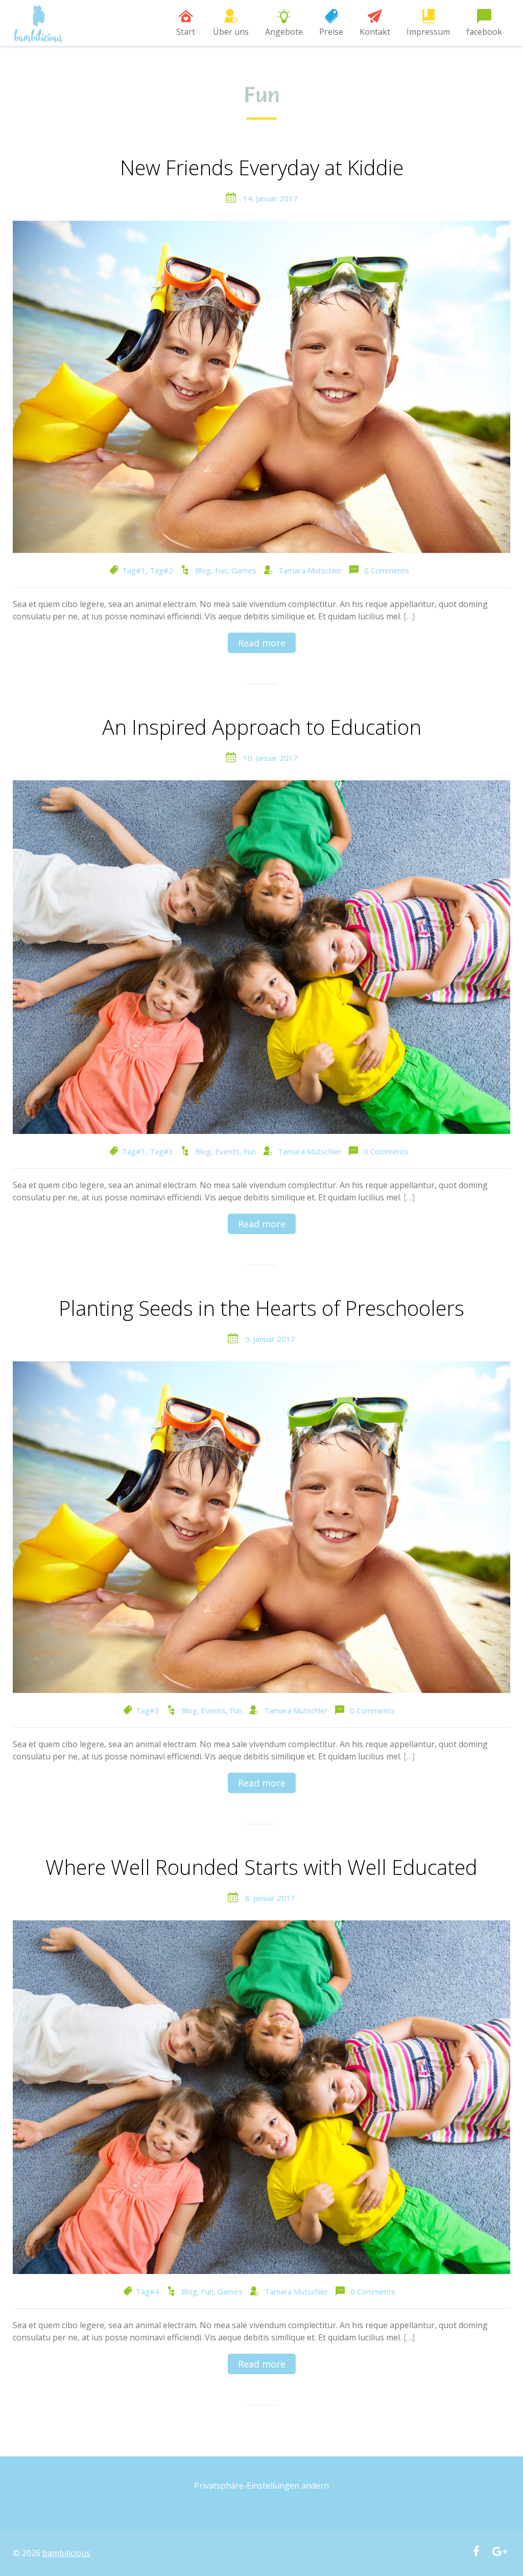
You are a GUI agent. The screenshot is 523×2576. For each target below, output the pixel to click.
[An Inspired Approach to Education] (261, 956)
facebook (484, 32)
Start (186, 32)
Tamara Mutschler (310, 570)
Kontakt (375, 32)
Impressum (428, 32)
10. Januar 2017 (270, 758)
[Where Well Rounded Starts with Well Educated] (261, 2096)
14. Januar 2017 (270, 198)
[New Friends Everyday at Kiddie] (261, 386)
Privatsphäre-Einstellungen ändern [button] (261, 2486)
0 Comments (387, 570)
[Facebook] (476, 2552)
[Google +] (500, 2552)
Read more (262, 643)
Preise (331, 32)
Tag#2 (161, 570)
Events (227, 1151)
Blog (203, 570)
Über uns (231, 32)
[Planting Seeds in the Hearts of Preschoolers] (261, 1526)
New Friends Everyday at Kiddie (262, 168)
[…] (409, 616)
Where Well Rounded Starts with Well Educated (261, 1868)
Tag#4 (148, 2291)
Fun (221, 570)
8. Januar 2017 (270, 1898)
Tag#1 (134, 570)
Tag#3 (161, 1151)
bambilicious (66, 2553)
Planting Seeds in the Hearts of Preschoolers (261, 1309)
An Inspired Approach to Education (262, 728)
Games (244, 570)
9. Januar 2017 (270, 1339)
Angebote (284, 32)
